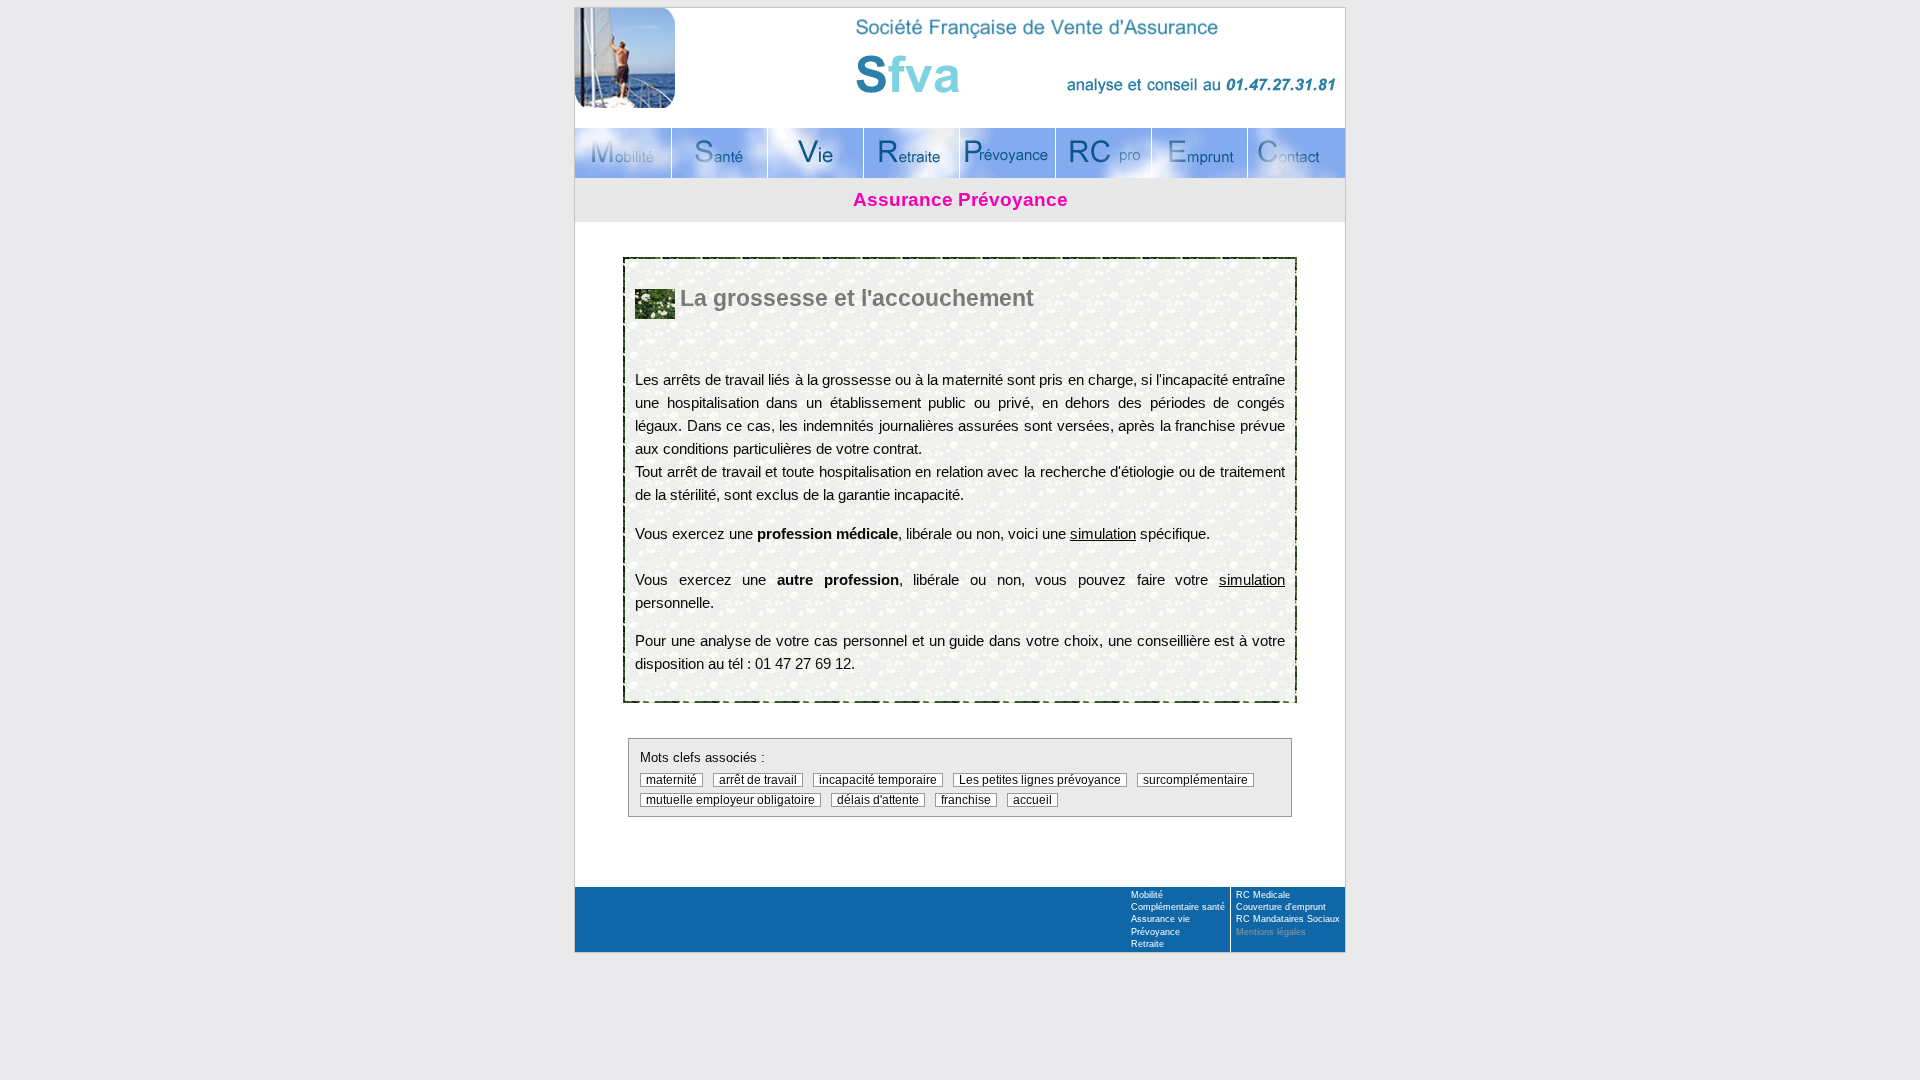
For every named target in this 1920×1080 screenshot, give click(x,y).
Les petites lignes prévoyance (1040, 780)
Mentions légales (1271, 932)
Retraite (1147, 944)
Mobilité (1147, 895)
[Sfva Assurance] (960, 58)
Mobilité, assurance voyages (623, 153)
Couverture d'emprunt (1199, 153)
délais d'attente (878, 800)
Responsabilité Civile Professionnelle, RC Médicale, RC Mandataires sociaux (1103, 153)
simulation (1103, 533)
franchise (966, 800)
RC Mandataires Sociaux (1288, 919)
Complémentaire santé (1178, 907)
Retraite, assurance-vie (911, 153)
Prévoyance (1155, 932)
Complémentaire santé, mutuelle (719, 153)
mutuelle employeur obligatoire (730, 800)
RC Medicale (1263, 895)
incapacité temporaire (878, 780)
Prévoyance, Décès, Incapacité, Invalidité (1007, 153)
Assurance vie (1160, 919)
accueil (1032, 800)
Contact (1296, 153)
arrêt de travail (758, 780)
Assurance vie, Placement (815, 153)
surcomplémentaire (1195, 780)
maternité (671, 780)
